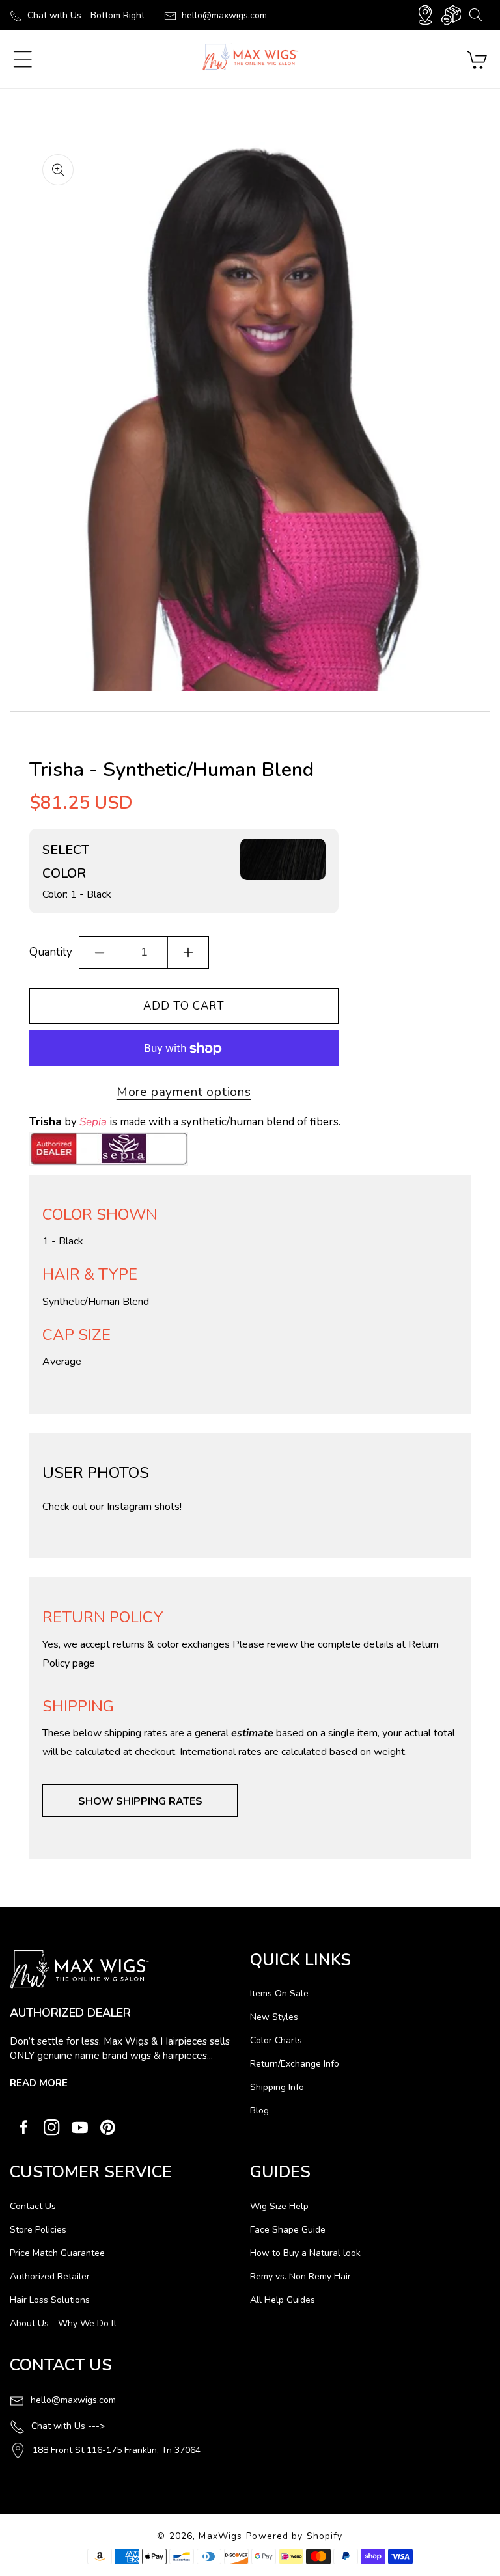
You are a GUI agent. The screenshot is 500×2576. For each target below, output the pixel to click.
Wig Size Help (279, 2206)
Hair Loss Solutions (50, 2300)
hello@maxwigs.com (224, 15)
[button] (476, 15)
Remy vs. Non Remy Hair (300, 2276)
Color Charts (276, 2040)
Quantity (51, 952)
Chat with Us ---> (68, 2426)
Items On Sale (279, 1993)
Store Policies (38, 2230)
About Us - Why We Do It (63, 2323)
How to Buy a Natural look (305, 2253)
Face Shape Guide (288, 2230)
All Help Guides (283, 2300)
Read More (39, 2083)
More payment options (184, 1092)
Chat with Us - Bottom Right (86, 15)
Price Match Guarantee (57, 2253)
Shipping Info (277, 2087)
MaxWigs (220, 2536)
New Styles (274, 2017)
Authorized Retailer (50, 2276)
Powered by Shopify (294, 2536)
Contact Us (33, 2206)
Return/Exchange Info (295, 2064)
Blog (259, 2111)
